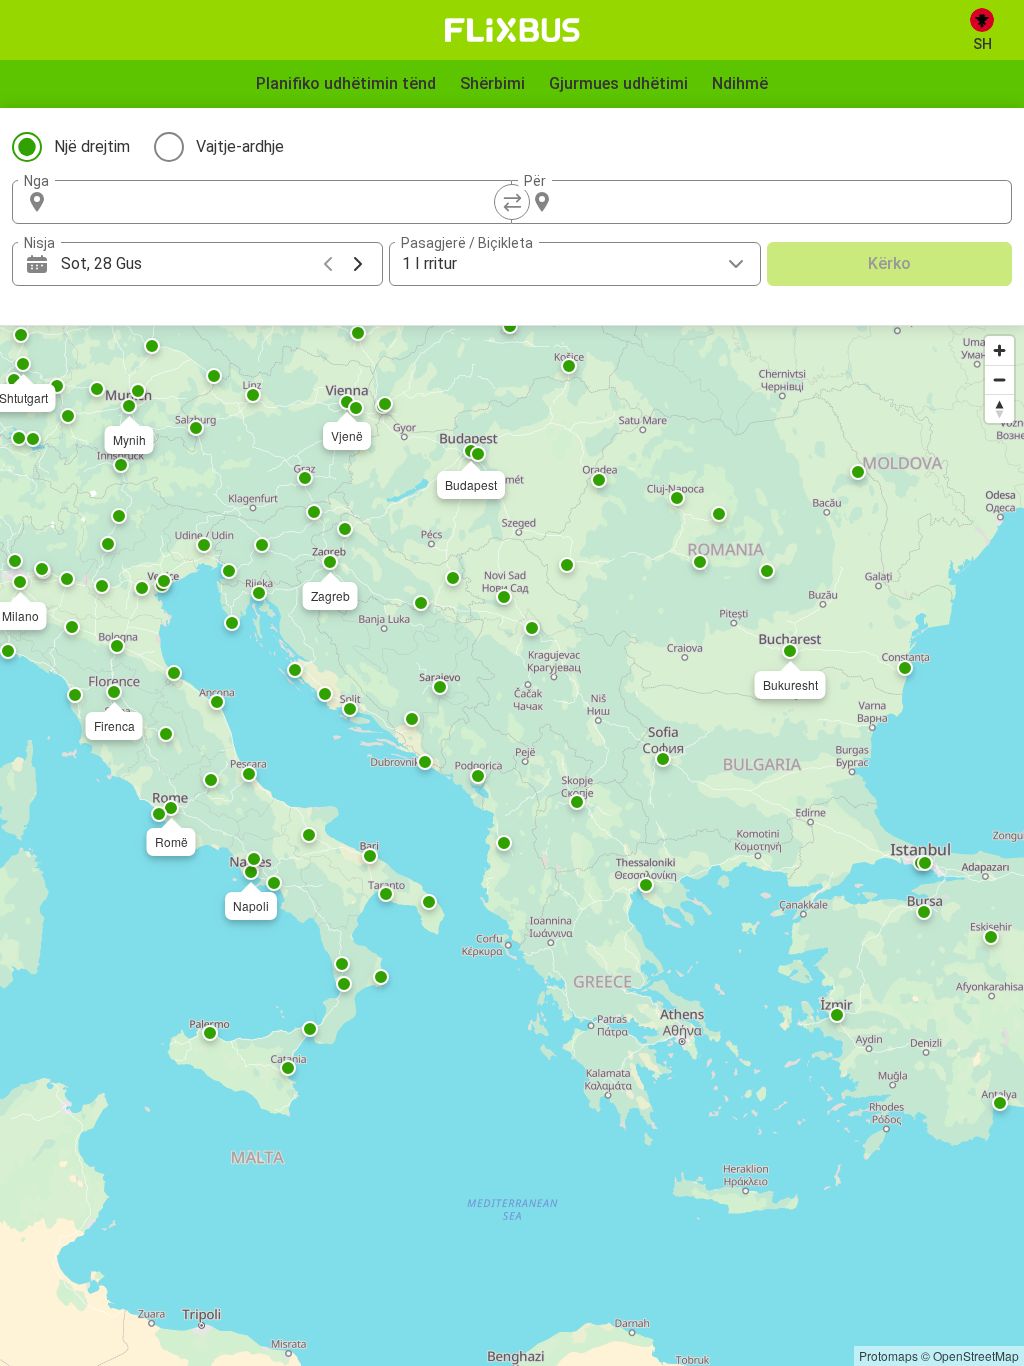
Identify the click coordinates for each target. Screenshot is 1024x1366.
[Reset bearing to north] (999, 408)
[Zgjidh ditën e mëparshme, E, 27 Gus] (328, 264)
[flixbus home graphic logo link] (512, 30)
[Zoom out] (999, 379)
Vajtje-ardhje (240, 146)
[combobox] (280, 202)
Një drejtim (92, 146)
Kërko (889, 263)
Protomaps (888, 1355)
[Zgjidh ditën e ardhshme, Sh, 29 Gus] (358, 264)
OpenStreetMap (976, 1355)
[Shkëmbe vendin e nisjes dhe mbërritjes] (512, 202)
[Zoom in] (999, 350)
